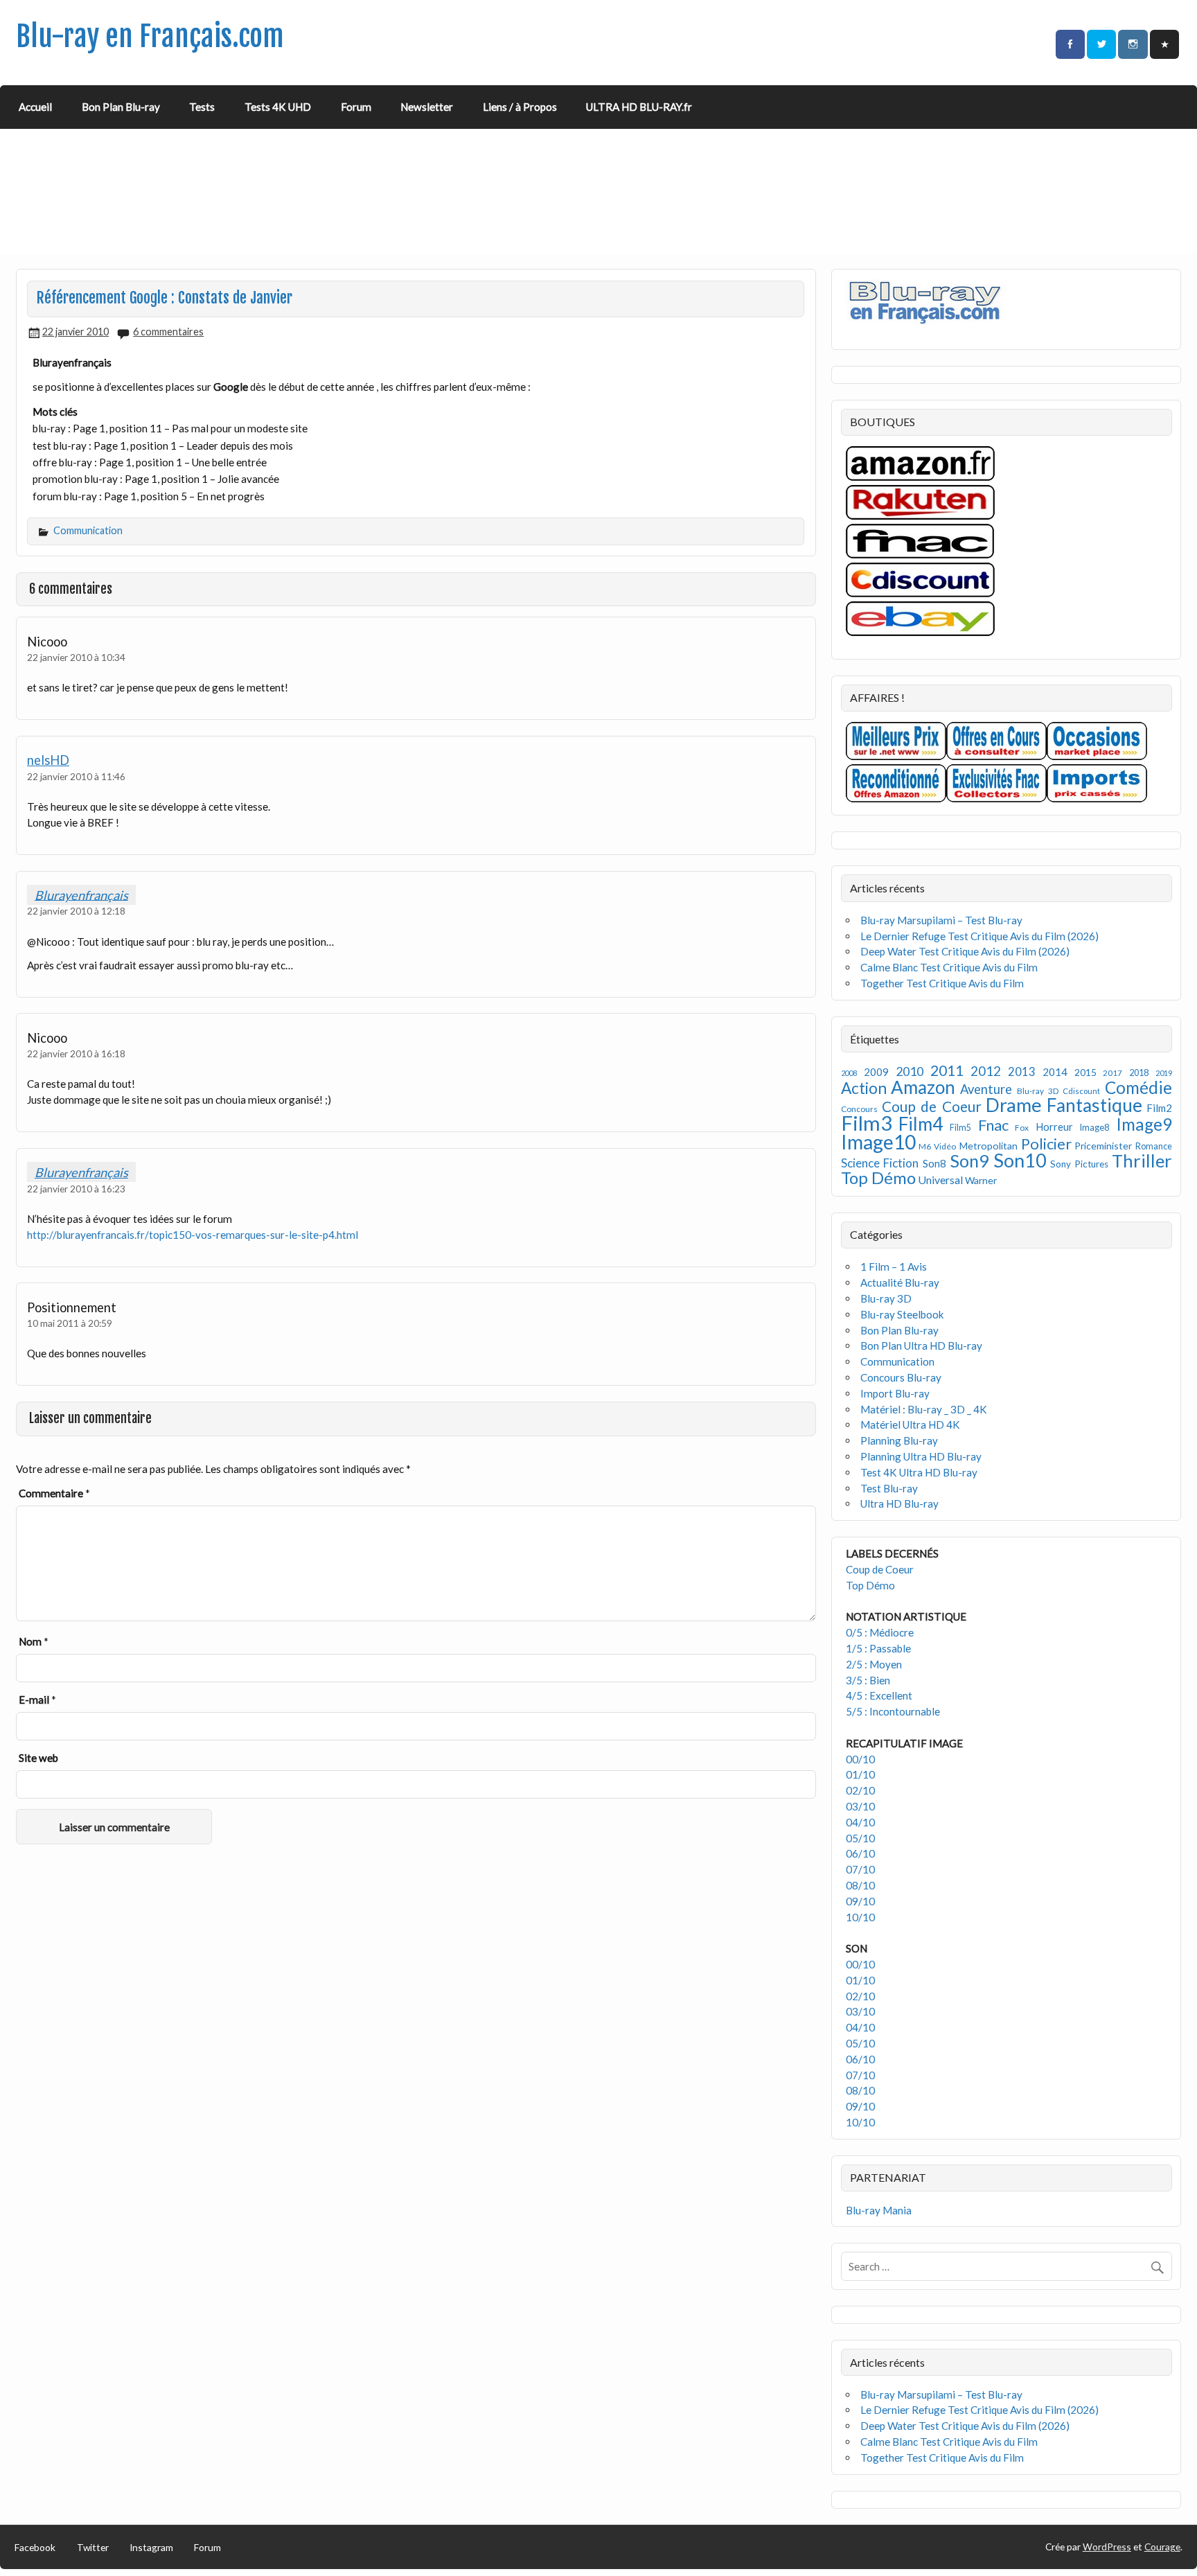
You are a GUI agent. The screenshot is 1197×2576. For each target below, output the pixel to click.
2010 (910, 1071)
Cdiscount (1081, 1091)
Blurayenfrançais (81, 894)
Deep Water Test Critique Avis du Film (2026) (965, 951)
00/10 (860, 1759)
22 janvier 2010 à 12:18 (76, 911)
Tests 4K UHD (278, 107)
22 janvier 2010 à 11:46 (76, 776)
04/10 (860, 1822)
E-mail (37, 1700)
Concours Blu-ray (901, 1377)
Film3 (867, 1123)
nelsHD (48, 760)
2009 (876, 1072)
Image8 (1094, 1127)
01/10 (860, 1774)
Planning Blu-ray (899, 1440)
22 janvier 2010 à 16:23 (76, 1189)
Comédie (1138, 1087)
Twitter (93, 2547)
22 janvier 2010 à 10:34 (76, 657)
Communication (88, 530)
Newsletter (427, 107)
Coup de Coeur (932, 1106)
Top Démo (878, 1177)
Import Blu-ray (895, 1393)
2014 (1055, 1072)
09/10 (860, 1901)
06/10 (860, 1853)
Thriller (1142, 1161)
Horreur (1054, 1127)
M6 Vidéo (937, 1146)
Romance (1154, 1146)
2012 (986, 1071)
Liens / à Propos (520, 107)
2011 (947, 1070)
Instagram (151, 2547)
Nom (34, 1641)
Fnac (993, 1125)
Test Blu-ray (889, 1488)
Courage (1162, 2547)
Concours (859, 1109)
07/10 (860, 1869)
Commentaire (54, 1493)
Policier (1046, 1144)
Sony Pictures (1079, 1164)
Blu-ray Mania (879, 2210)
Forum (356, 107)
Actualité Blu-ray (900, 1282)
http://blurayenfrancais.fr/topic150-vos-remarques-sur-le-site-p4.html (193, 1235)
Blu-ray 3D (1038, 1091)
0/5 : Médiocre (880, 1632)
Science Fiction (880, 1163)
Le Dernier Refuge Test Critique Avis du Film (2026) (979, 936)
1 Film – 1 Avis (894, 1267)
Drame (1014, 1105)
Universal (940, 1180)
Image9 (1144, 1124)
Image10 (878, 1142)
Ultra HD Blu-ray (899, 1503)
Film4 (921, 1124)
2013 (1022, 1072)
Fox (1022, 1128)
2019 (1164, 1073)
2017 (1112, 1073)
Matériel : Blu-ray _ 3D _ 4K (924, 1409)
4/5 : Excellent (879, 1695)
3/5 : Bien (868, 1680)
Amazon (923, 1087)
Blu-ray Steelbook (902, 1314)
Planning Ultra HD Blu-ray (921, 1456)
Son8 (934, 1163)
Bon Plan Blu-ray (121, 107)
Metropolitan (988, 1146)
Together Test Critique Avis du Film (942, 983)
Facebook (35, 2547)
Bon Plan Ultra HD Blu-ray (921, 1346)
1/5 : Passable (878, 1648)
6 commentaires (168, 332)
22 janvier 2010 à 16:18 (76, 1053)
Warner (981, 1180)
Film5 (960, 1128)
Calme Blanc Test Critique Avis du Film (949, 967)
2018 (1139, 1073)
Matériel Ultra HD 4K (910, 1424)
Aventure (986, 1089)
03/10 (860, 1806)
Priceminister (1103, 1146)
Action (864, 1088)
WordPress (1107, 2547)
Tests (202, 107)
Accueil (35, 107)
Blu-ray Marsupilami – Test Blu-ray (941, 920)
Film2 (1159, 1108)
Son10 (1020, 1160)
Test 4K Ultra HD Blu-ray (919, 1472)
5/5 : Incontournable (893, 1711)
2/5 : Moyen (874, 1664)
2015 (1085, 1072)
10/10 (860, 1917)
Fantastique (1094, 1105)
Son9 (969, 1161)
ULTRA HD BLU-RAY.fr (639, 107)
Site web (38, 1758)
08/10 (860, 1885)
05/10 (860, 1838)
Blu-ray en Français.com (150, 36)
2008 (849, 1073)
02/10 (860, 1790)
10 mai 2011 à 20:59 (70, 1323)
